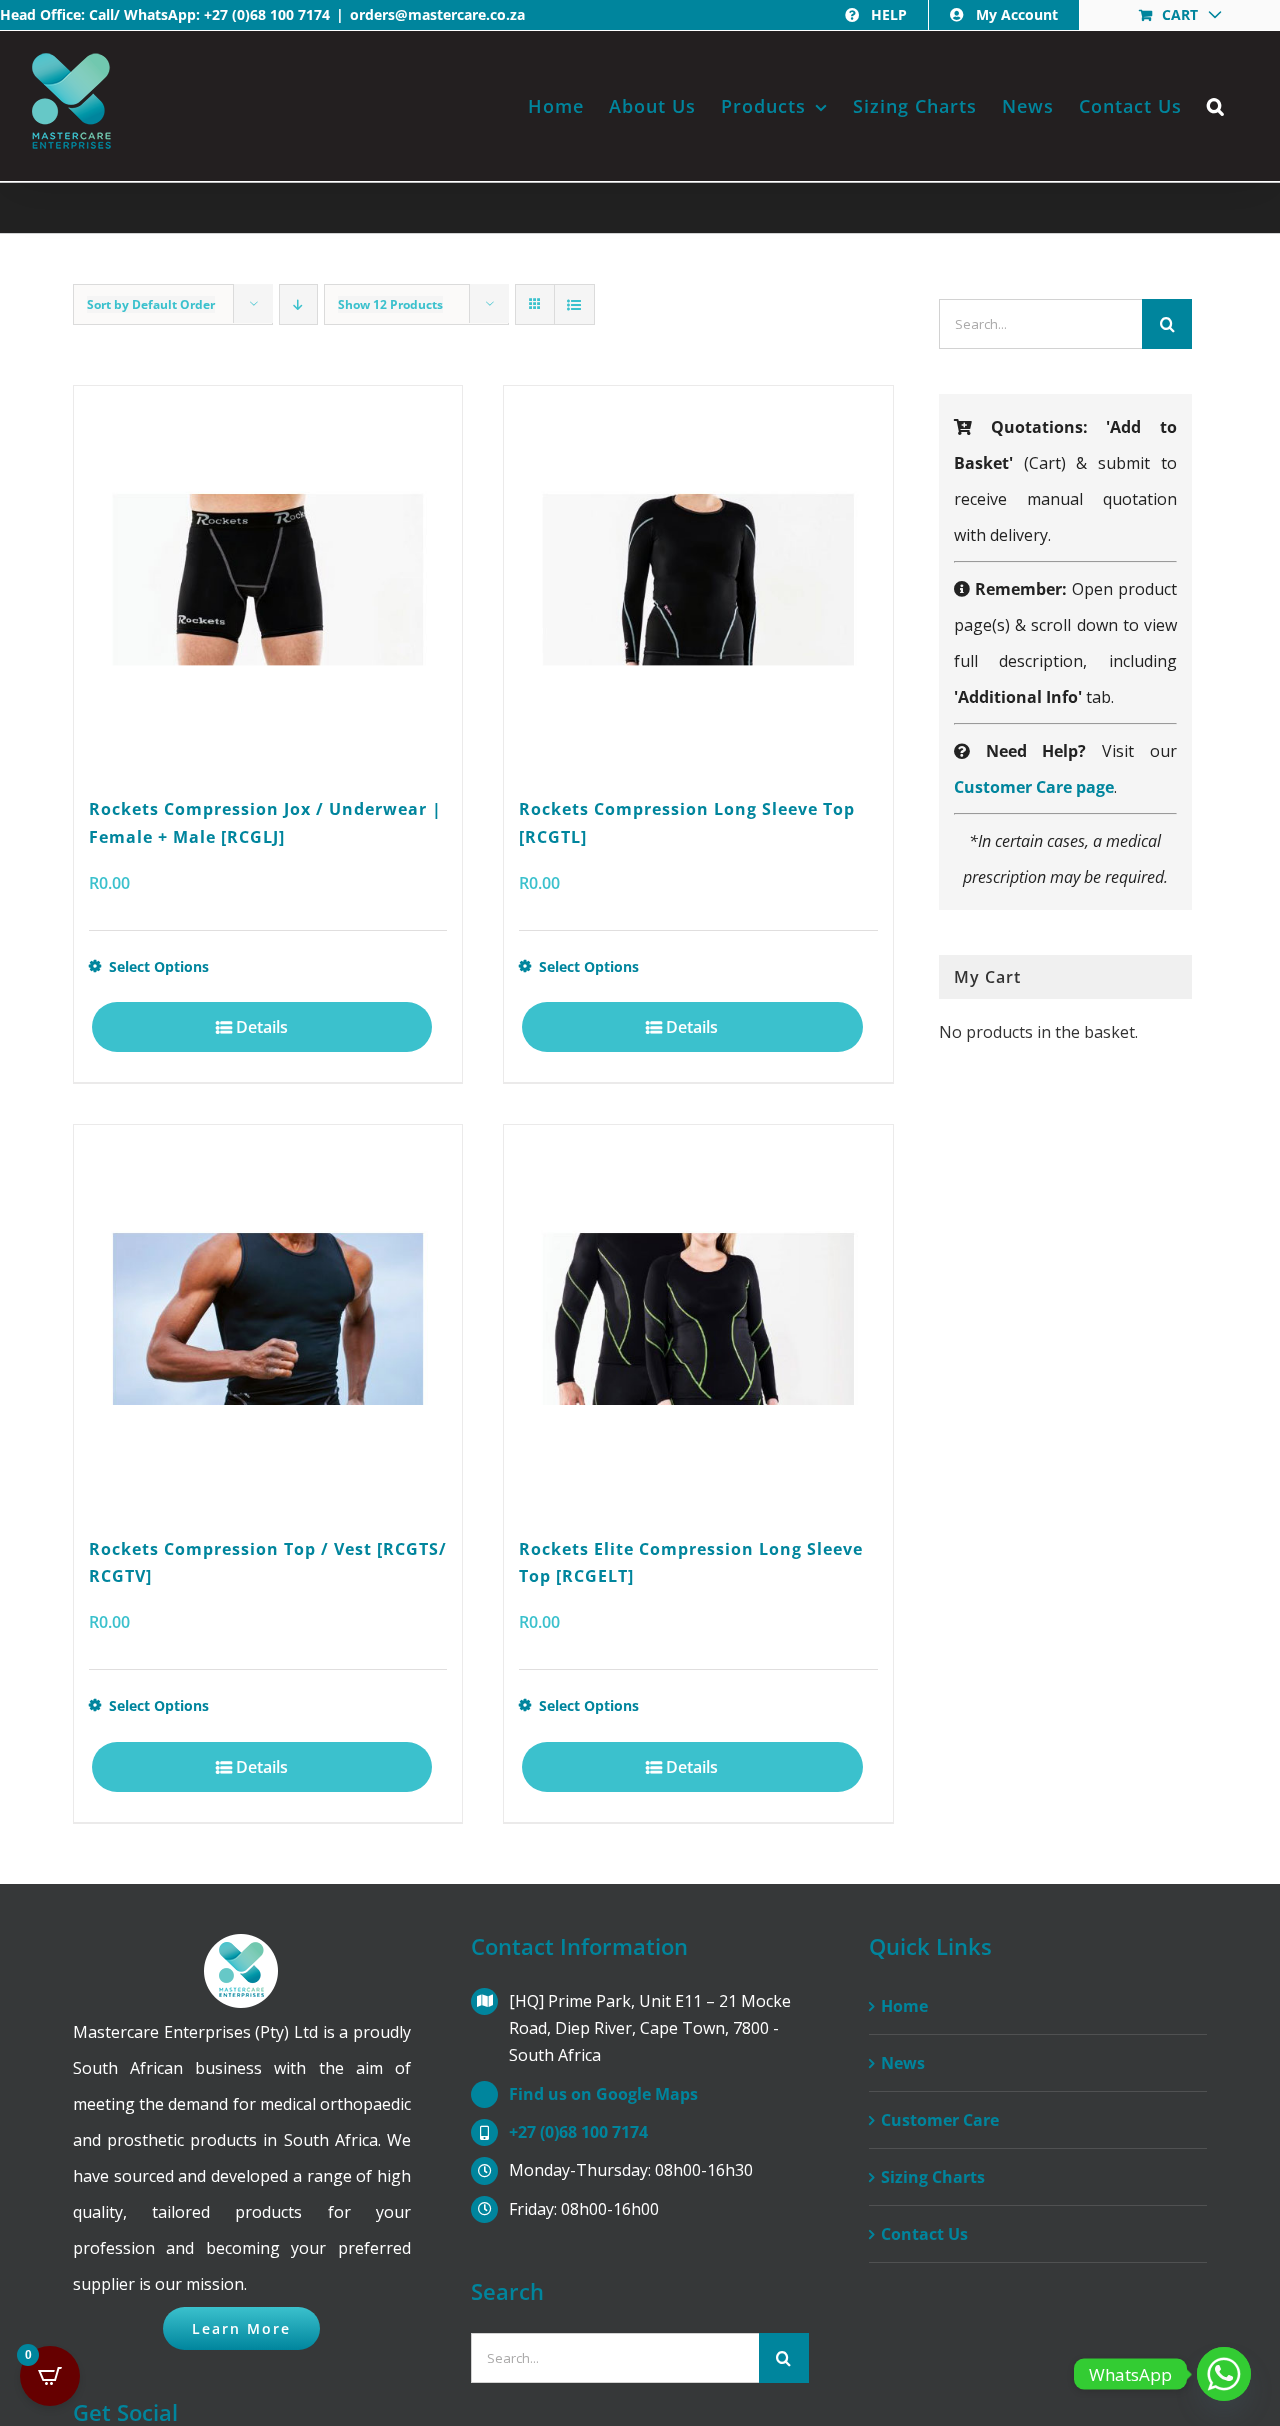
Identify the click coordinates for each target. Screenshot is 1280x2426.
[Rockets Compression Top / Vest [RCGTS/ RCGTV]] (268, 1319)
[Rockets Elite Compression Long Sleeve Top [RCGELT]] (698, 1319)
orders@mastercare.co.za (437, 14)
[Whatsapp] (1224, 2374)
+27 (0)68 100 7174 (267, 14)
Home (904, 2006)
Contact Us (924, 2234)
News (903, 2063)
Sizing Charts (933, 2177)
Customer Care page (1034, 787)
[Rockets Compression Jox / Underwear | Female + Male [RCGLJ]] (268, 580)
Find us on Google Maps (603, 2094)
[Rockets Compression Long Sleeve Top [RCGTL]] (698, 580)
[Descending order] (298, 304)
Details (262, 1027)
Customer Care (940, 2120)
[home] (241, 1952)
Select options (159, 966)
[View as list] (574, 304)
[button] (1216, 106)
